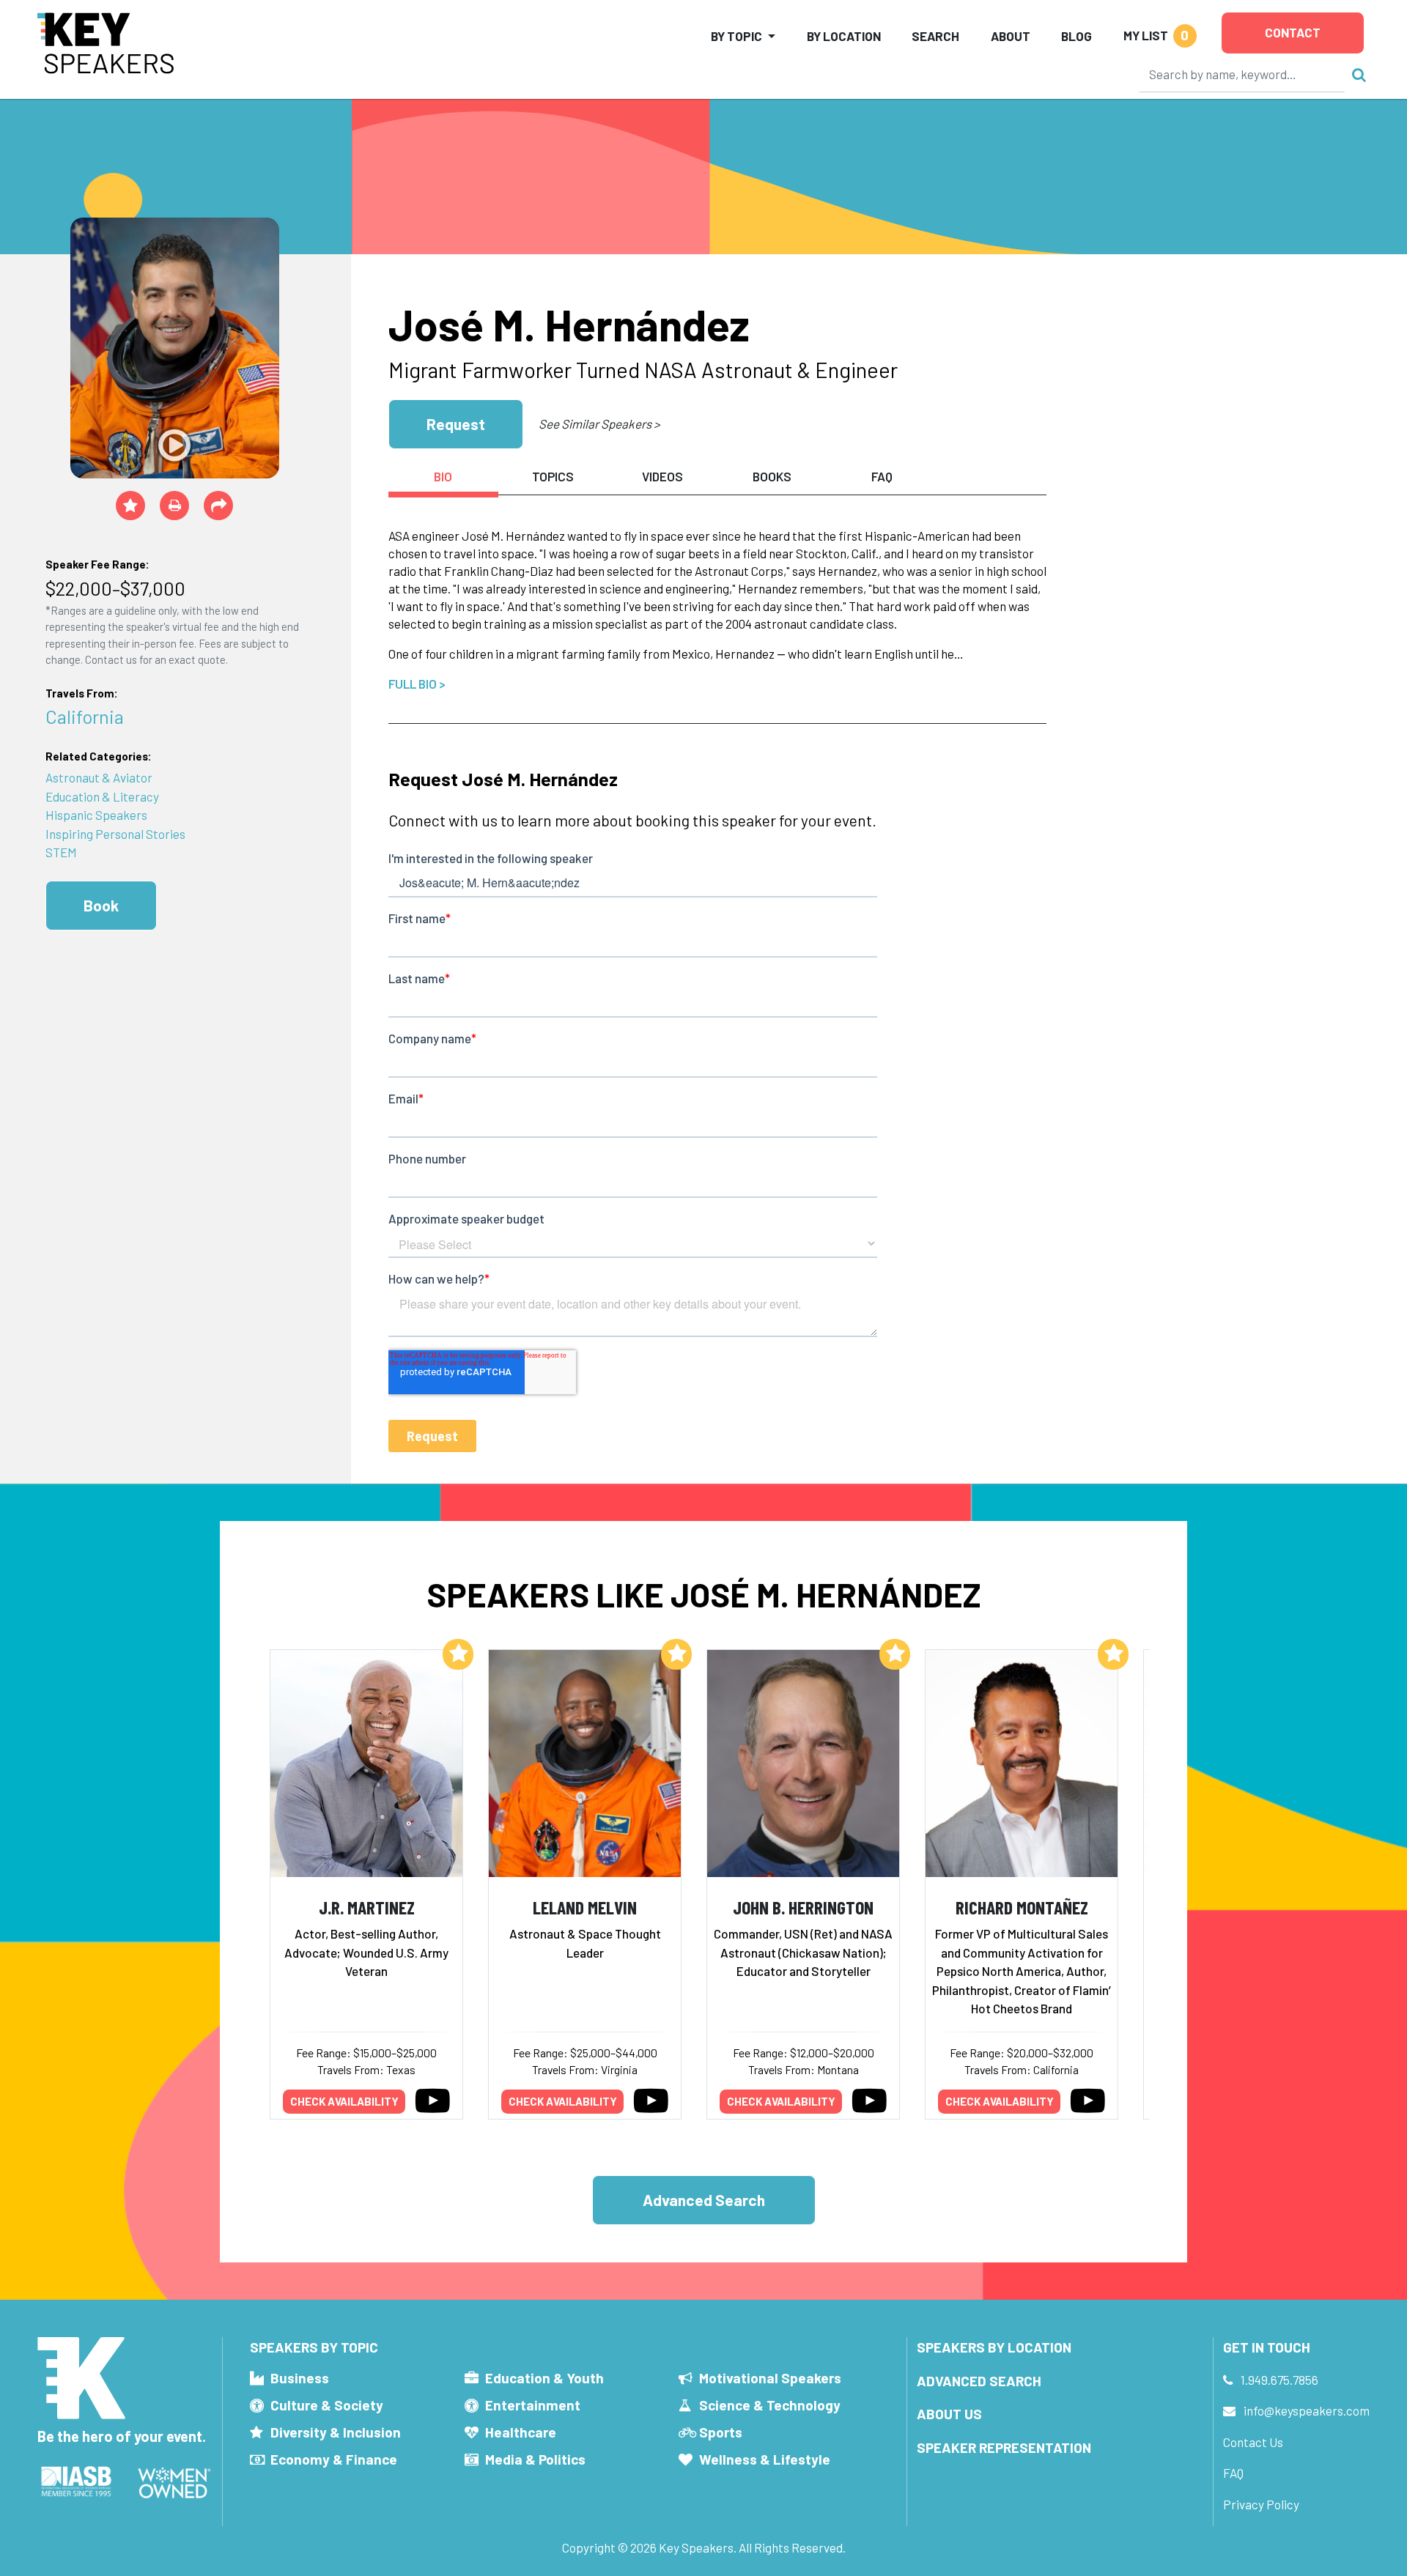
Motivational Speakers (770, 2378)
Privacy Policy (1261, 2504)
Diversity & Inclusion (336, 2432)
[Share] (218, 506)
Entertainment (533, 2405)
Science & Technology (770, 2405)
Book (101, 905)
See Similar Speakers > (599, 423)
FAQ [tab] (882, 476)
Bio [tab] (443, 476)
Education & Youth (544, 2378)
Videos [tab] (662, 476)
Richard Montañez (1022, 1907)
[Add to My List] (458, 1654)
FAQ (1233, 2473)
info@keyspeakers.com (1307, 2410)
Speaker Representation (1004, 2447)
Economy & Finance (334, 2459)
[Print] (174, 506)
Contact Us (1253, 2442)
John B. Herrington (803, 1907)
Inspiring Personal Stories (115, 834)
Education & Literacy (102, 796)
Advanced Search (704, 2200)
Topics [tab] (553, 476)
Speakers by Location (994, 2347)
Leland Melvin (585, 1907)
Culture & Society (327, 2405)
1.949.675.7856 (1279, 2380)
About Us (949, 2414)
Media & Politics (535, 2459)
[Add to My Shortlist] (130, 506)
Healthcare (521, 2432)
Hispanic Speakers (96, 815)
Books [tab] (772, 476)
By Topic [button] (736, 36)
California (85, 716)
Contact (1293, 32)
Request (456, 424)
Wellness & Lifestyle (765, 2459)
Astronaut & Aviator (99, 777)
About (1011, 36)
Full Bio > (417, 684)
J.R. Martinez (367, 1907)
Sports (721, 2432)
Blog (1077, 36)
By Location (844, 36)
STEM (61, 852)
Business (300, 2378)
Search (935, 36)
